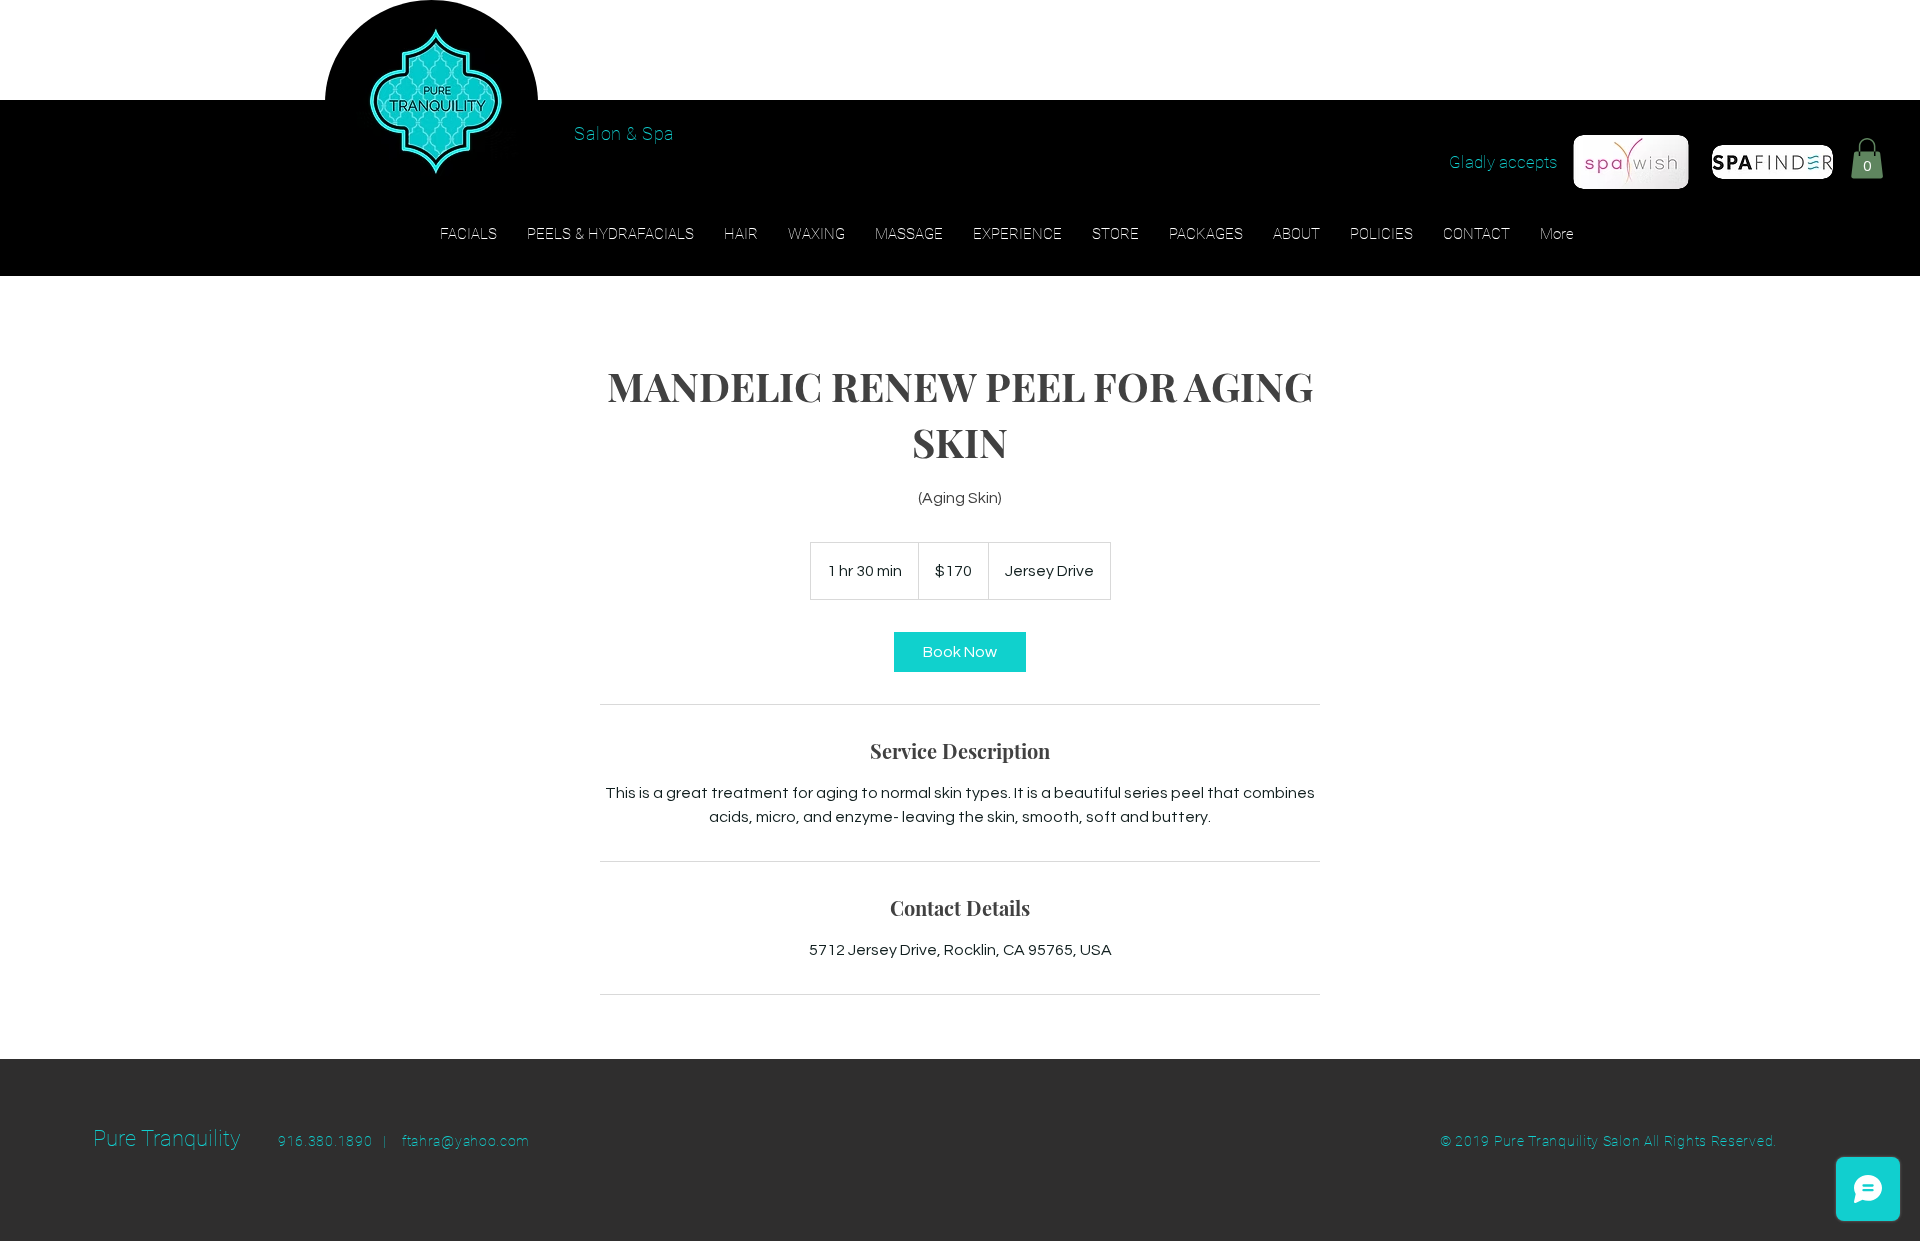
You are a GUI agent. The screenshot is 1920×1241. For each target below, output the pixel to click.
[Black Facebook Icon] (1808, 141)
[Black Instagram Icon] (1847, 141)
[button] (1867, 158)
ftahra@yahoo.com (466, 1141)
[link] (960, 652)
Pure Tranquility (167, 1138)
